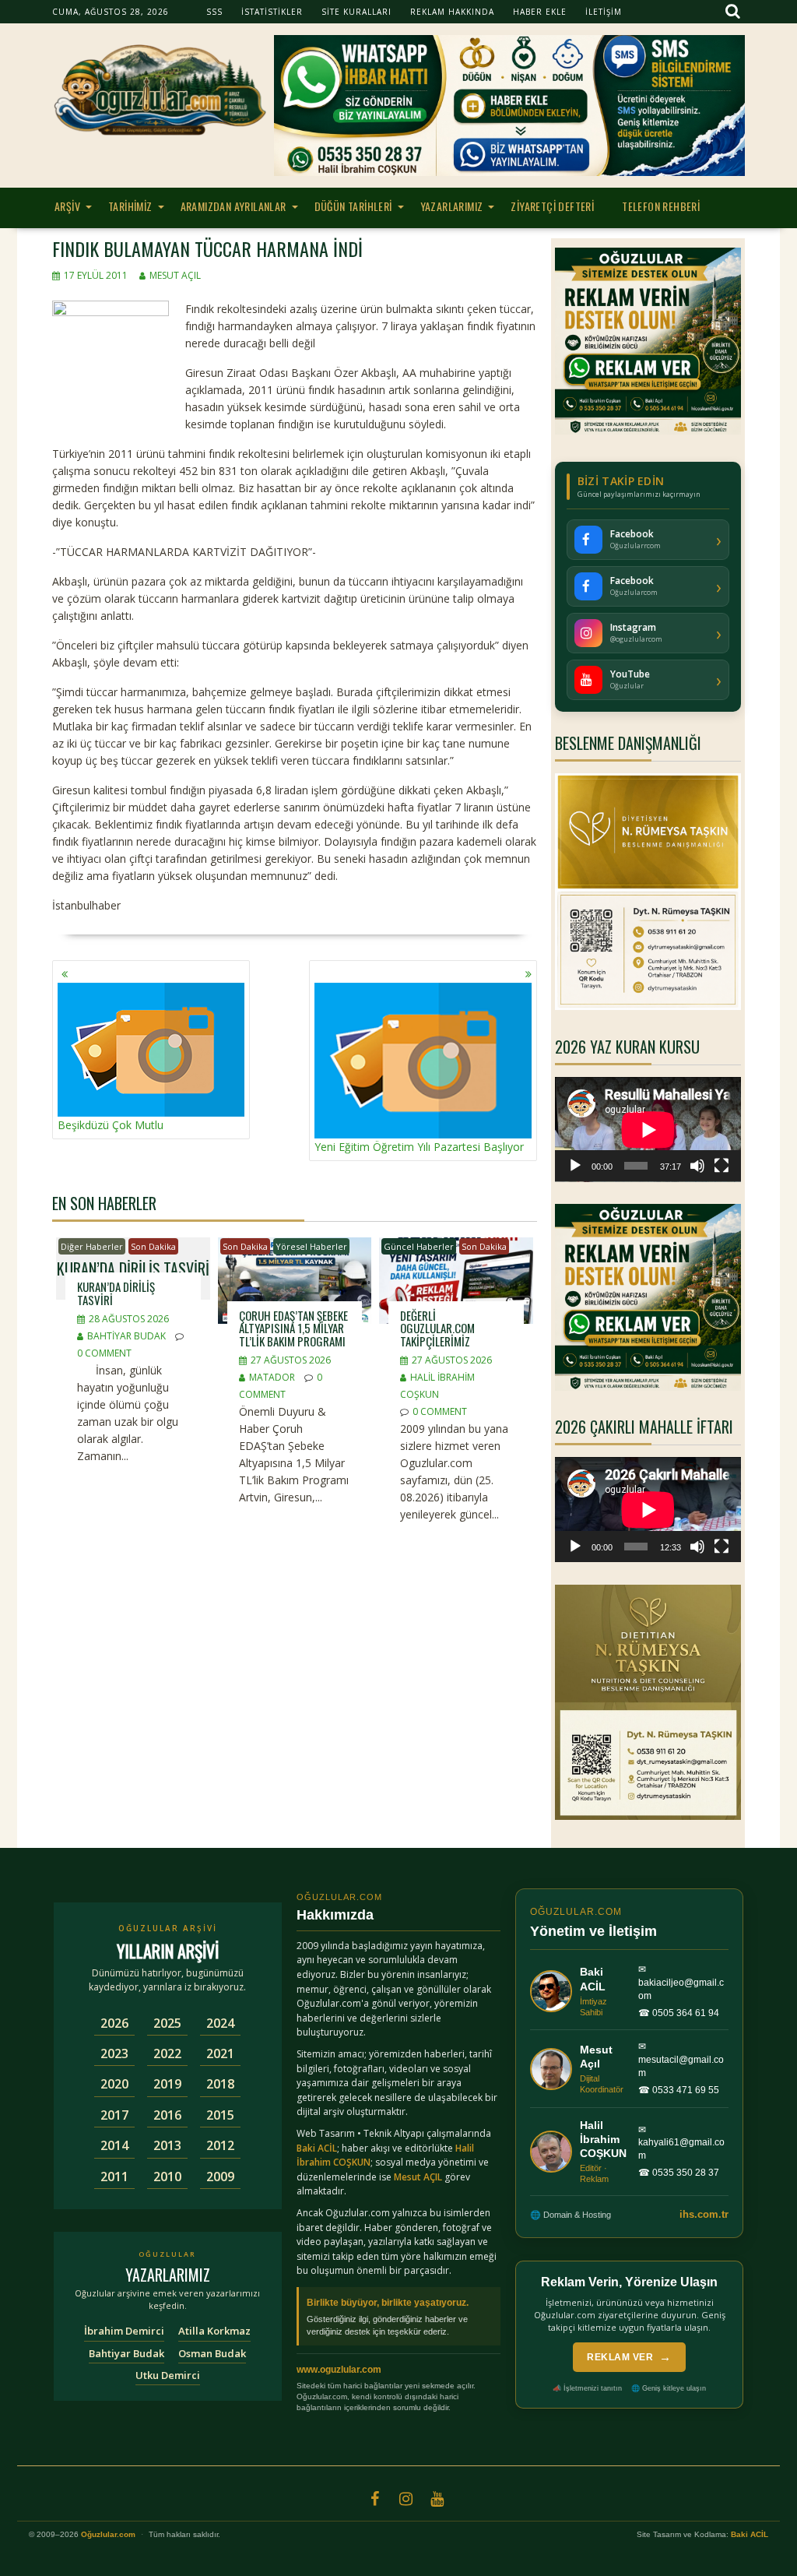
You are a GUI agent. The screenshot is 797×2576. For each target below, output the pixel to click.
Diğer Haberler (92, 1246)
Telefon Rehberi (661, 206)
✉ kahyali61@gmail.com (681, 2143)
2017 (114, 2115)
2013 (167, 2145)
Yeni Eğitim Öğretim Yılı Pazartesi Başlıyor (419, 1147)
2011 (114, 2177)
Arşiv (67, 206)
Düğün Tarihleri (353, 206)
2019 (167, 2084)
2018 (220, 2084)
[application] (648, 1130)
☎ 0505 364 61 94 (679, 2013)
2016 (167, 2115)
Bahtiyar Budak (126, 1336)
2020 (114, 2084)
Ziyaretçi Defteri (552, 206)
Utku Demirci (168, 2375)
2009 (220, 2177)
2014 (114, 2145)
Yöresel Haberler (311, 1246)
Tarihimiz (130, 206)
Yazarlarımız (452, 206)
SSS (214, 12)
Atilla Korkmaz (214, 2331)
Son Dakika (153, 1246)
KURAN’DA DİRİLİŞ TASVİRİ (116, 1293)
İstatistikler (272, 12)
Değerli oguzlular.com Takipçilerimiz (437, 1328)
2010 (167, 2177)
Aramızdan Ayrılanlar (233, 206)
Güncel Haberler (419, 1246)
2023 (114, 2053)
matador (272, 1377)
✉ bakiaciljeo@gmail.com (681, 1983)
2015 (220, 2115)
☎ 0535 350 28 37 (679, 2173)
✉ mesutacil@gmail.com (681, 2060)
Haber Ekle (540, 12)
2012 (220, 2145)
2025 (167, 2023)
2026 (114, 2023)
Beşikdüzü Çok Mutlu (111, 1125)
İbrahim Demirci (124, 2331)
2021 (220, 2053)
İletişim (604, 12)
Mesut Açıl (175, 275)
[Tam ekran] (722, 1166)
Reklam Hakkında (452, 12)
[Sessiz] (697, 1166)
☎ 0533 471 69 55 (679, 2090)
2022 (167, 2053)
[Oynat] (575, 1166)
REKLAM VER (629, 2357)
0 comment (104, 1353)
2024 (220, 2023)
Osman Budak (212, 2353)
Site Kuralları (356, 12)
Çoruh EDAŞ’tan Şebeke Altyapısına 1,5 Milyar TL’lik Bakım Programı (293, 1328)
